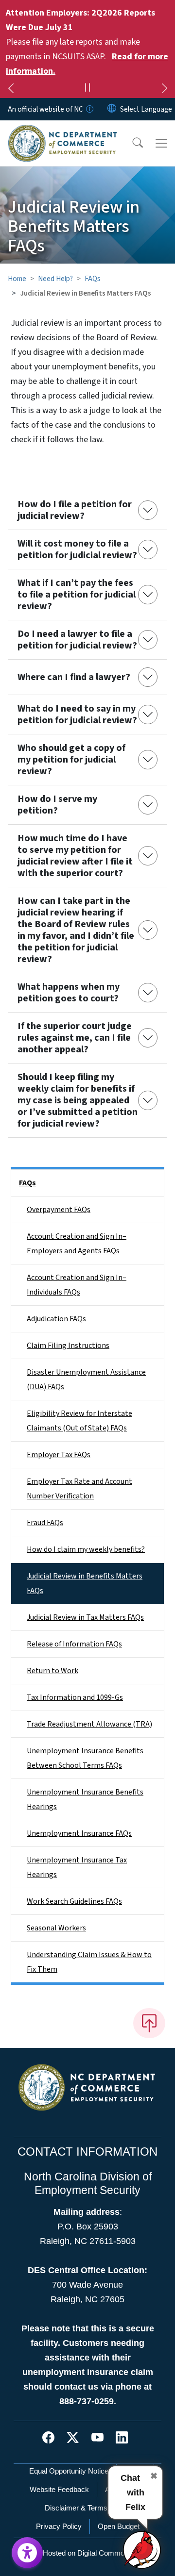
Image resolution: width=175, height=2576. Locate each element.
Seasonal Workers (56, 1928)
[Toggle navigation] (161, 143)
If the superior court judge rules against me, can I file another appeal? (75, 1038)
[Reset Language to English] (112, 109)
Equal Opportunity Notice (69, 2471)
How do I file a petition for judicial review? (75, 510)
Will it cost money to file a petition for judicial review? (77, 549)
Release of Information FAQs (74, 1644)
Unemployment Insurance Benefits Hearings (85, 1799)
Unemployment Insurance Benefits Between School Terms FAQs (85, 1758)
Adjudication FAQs (56, 1319)
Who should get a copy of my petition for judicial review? (71, 760)
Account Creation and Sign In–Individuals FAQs (77, 1285)
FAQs (93, 279)
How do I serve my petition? (57, 805)
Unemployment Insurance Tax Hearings (77, 1867)
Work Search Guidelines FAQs (74, 1901)
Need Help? (55, 279)
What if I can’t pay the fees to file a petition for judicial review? (77, 595)
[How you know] (89, 109)
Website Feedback (59, 2489)
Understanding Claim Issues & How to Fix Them (89, 1962)
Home (17, 279)
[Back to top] (149, 2023)
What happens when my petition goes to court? (69, 993)
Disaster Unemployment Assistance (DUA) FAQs (86, 1379)
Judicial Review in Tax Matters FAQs (85, 1617)
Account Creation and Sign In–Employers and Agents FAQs (77, 1244)
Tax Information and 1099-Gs (75, 1697)
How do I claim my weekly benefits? (86, 1549)
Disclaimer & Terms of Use (87, 2508)
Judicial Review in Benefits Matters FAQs (85, 1583)
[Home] (62, 132)
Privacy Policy (59, 2526)
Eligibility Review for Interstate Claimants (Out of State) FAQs (79, 1421)
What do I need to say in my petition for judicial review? (77, 715)
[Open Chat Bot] (142, 2549)
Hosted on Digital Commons (87, 2553)
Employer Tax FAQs (59, 1455)
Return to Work (52, 1671)
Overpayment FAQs (59, 1210)
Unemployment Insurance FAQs (79, 1833)
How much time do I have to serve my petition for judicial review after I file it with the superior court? (75, 856)
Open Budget (119, 2526)
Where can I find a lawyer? (74, 677)
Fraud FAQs (45, 1523)
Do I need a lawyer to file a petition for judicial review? (77, 640)
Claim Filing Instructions (68, 1346)
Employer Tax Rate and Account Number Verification (79, 1489)
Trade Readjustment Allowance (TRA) (89, 1724)
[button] (131, 143)
